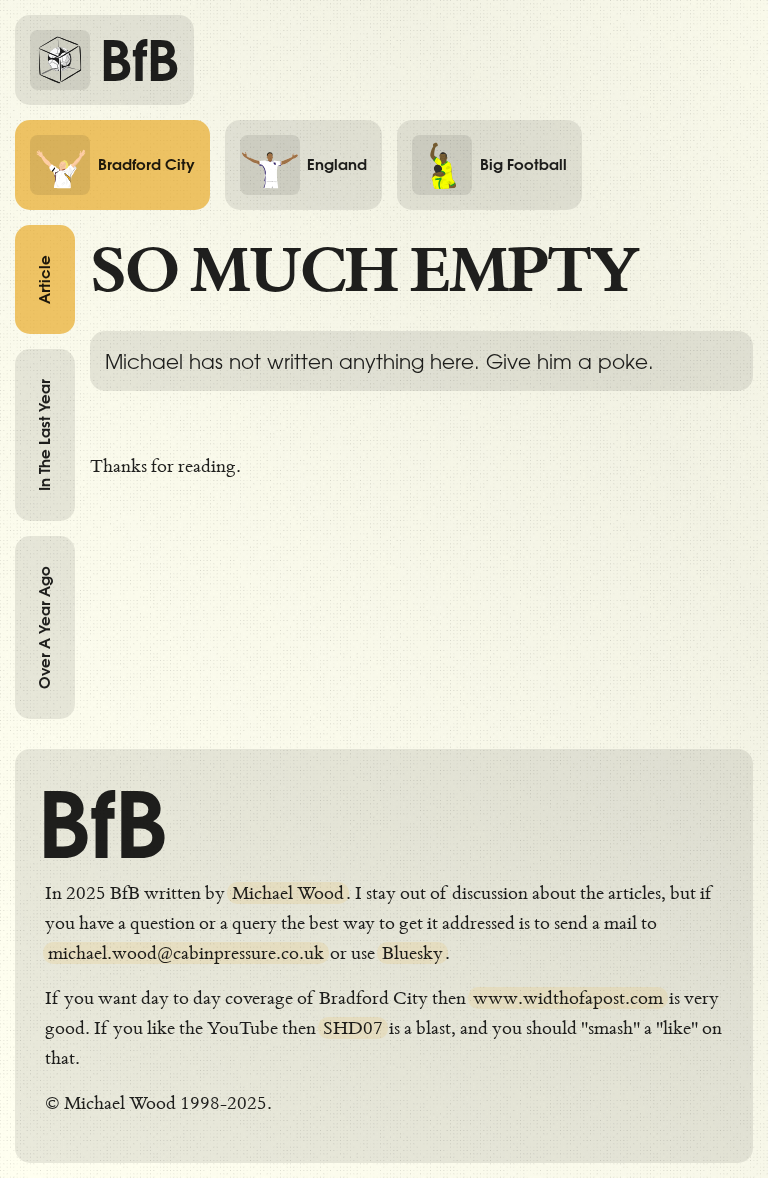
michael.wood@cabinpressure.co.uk (186, 953)
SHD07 (353, 1028)
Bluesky (412, 953)
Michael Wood (288, 893)
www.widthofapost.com (568, 998)
